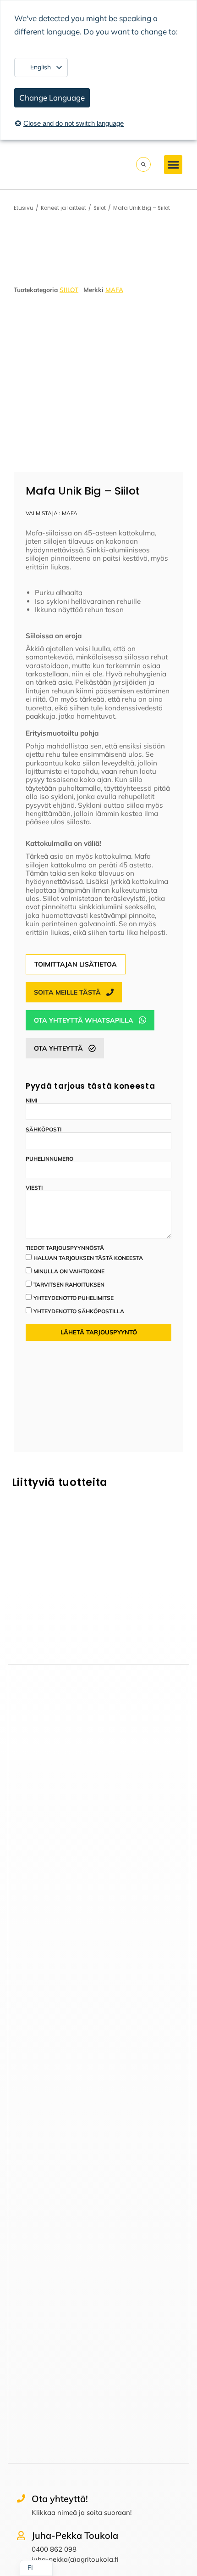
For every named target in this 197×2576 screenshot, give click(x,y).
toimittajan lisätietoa (76, 964)
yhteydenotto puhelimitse (74, 1298)
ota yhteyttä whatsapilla (84, 1020)
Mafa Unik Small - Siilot (142, 1552)
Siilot (69, 290)
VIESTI (34, 1188)
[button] (173, 165)
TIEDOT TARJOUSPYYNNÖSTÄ (65, 1248)
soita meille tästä (67, 992)
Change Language (52, 98)
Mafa (114, 290)
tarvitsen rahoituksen (69, 1285)
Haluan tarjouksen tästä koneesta (88, 1258)
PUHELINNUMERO (49, 1159)
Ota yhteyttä (58, 1048)
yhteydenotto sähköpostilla (79, 1311)
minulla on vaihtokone (69, 1271)
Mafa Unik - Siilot (55, 1552)
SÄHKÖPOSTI (44, 1130)
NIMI (31, 1101)
